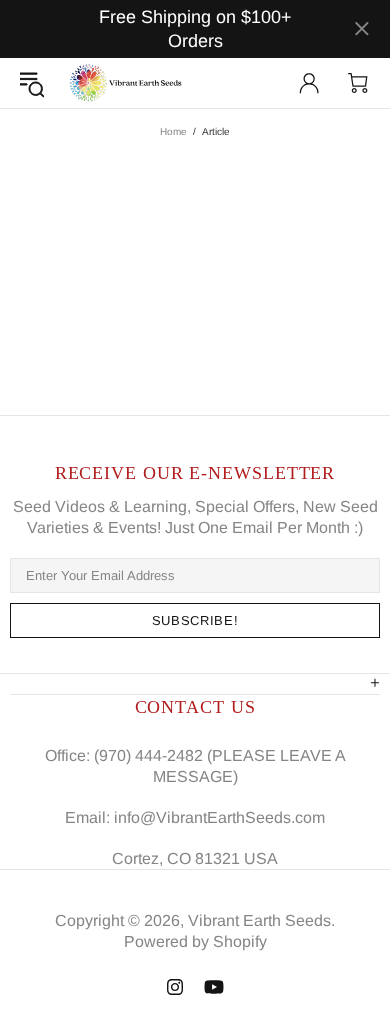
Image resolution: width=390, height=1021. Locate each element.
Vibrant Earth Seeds (126, 83)
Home (173, 131)
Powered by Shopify (195, 941)
